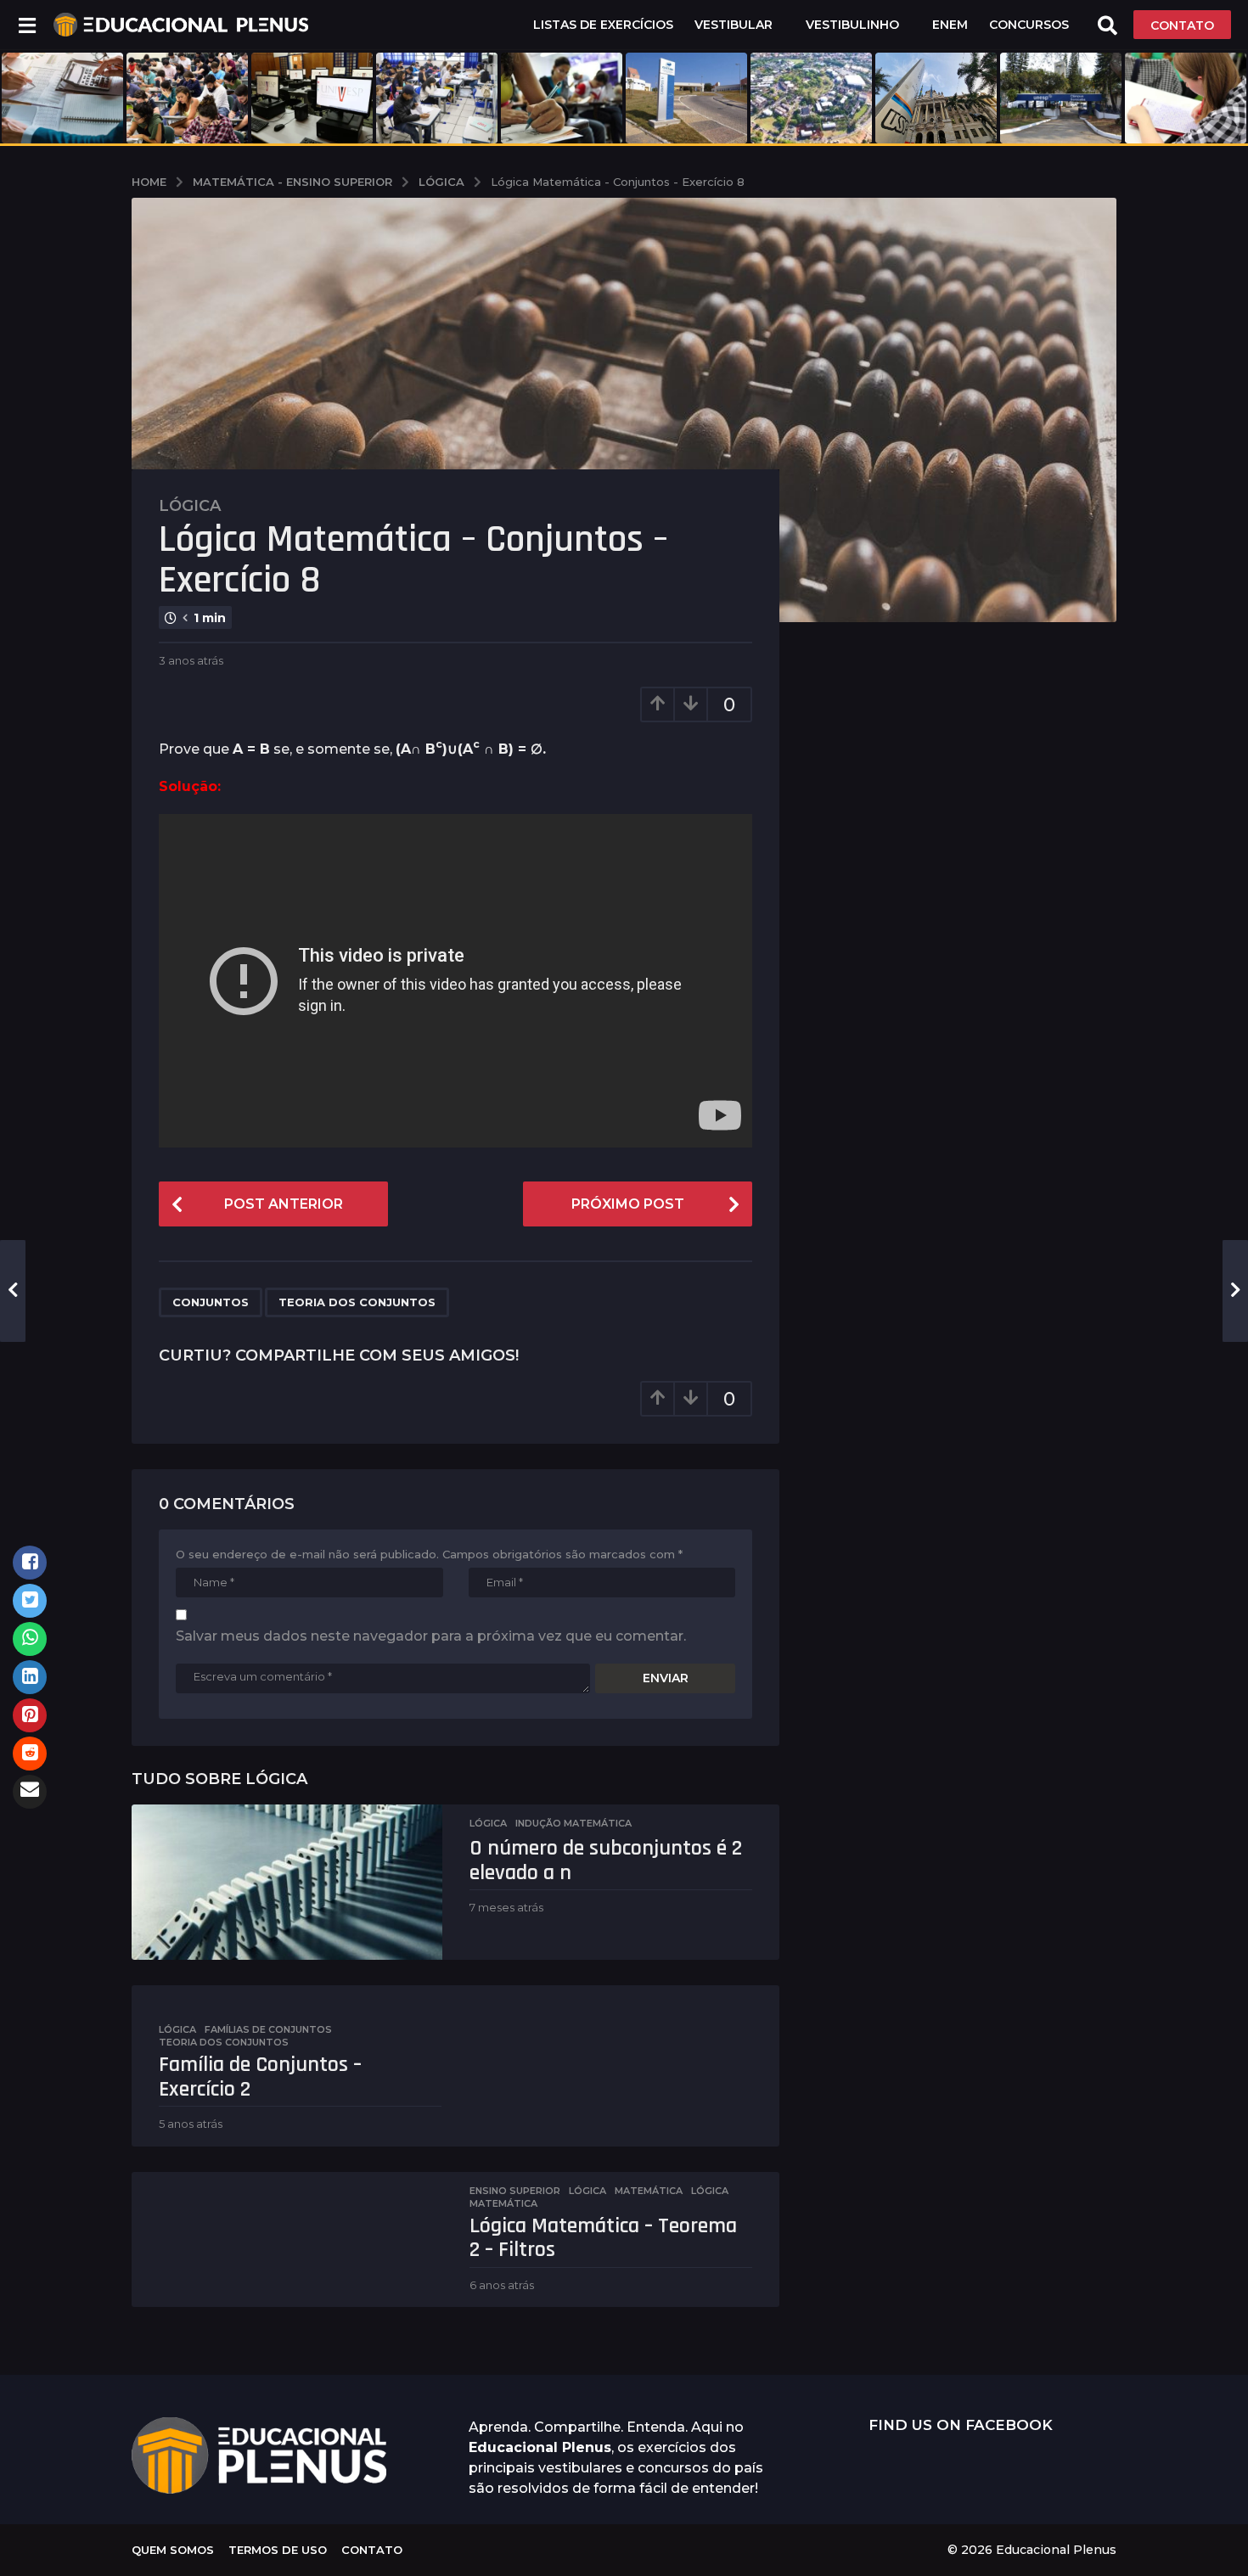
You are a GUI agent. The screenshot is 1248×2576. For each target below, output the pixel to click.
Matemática (649, 2191)
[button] (27, 25)
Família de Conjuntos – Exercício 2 (260, 2077)
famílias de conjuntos (268, 2029)
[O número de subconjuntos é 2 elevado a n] (287, 1882)
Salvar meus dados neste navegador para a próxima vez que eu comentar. (431, 1636)
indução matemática (573, 1823)
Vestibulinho (852, 25)
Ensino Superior (515, 2191)
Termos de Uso (278, 2550)
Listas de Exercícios (603, 25)
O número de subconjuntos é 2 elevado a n (606, 1860)
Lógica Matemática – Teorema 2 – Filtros (603, 2238)
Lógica (190, 506)
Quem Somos (173, 2550)
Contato (372, 2550)
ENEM (950, 25)
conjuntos (211, 1302)
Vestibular (734, 25)
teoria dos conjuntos (357, 1302)
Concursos (1029, 25)
